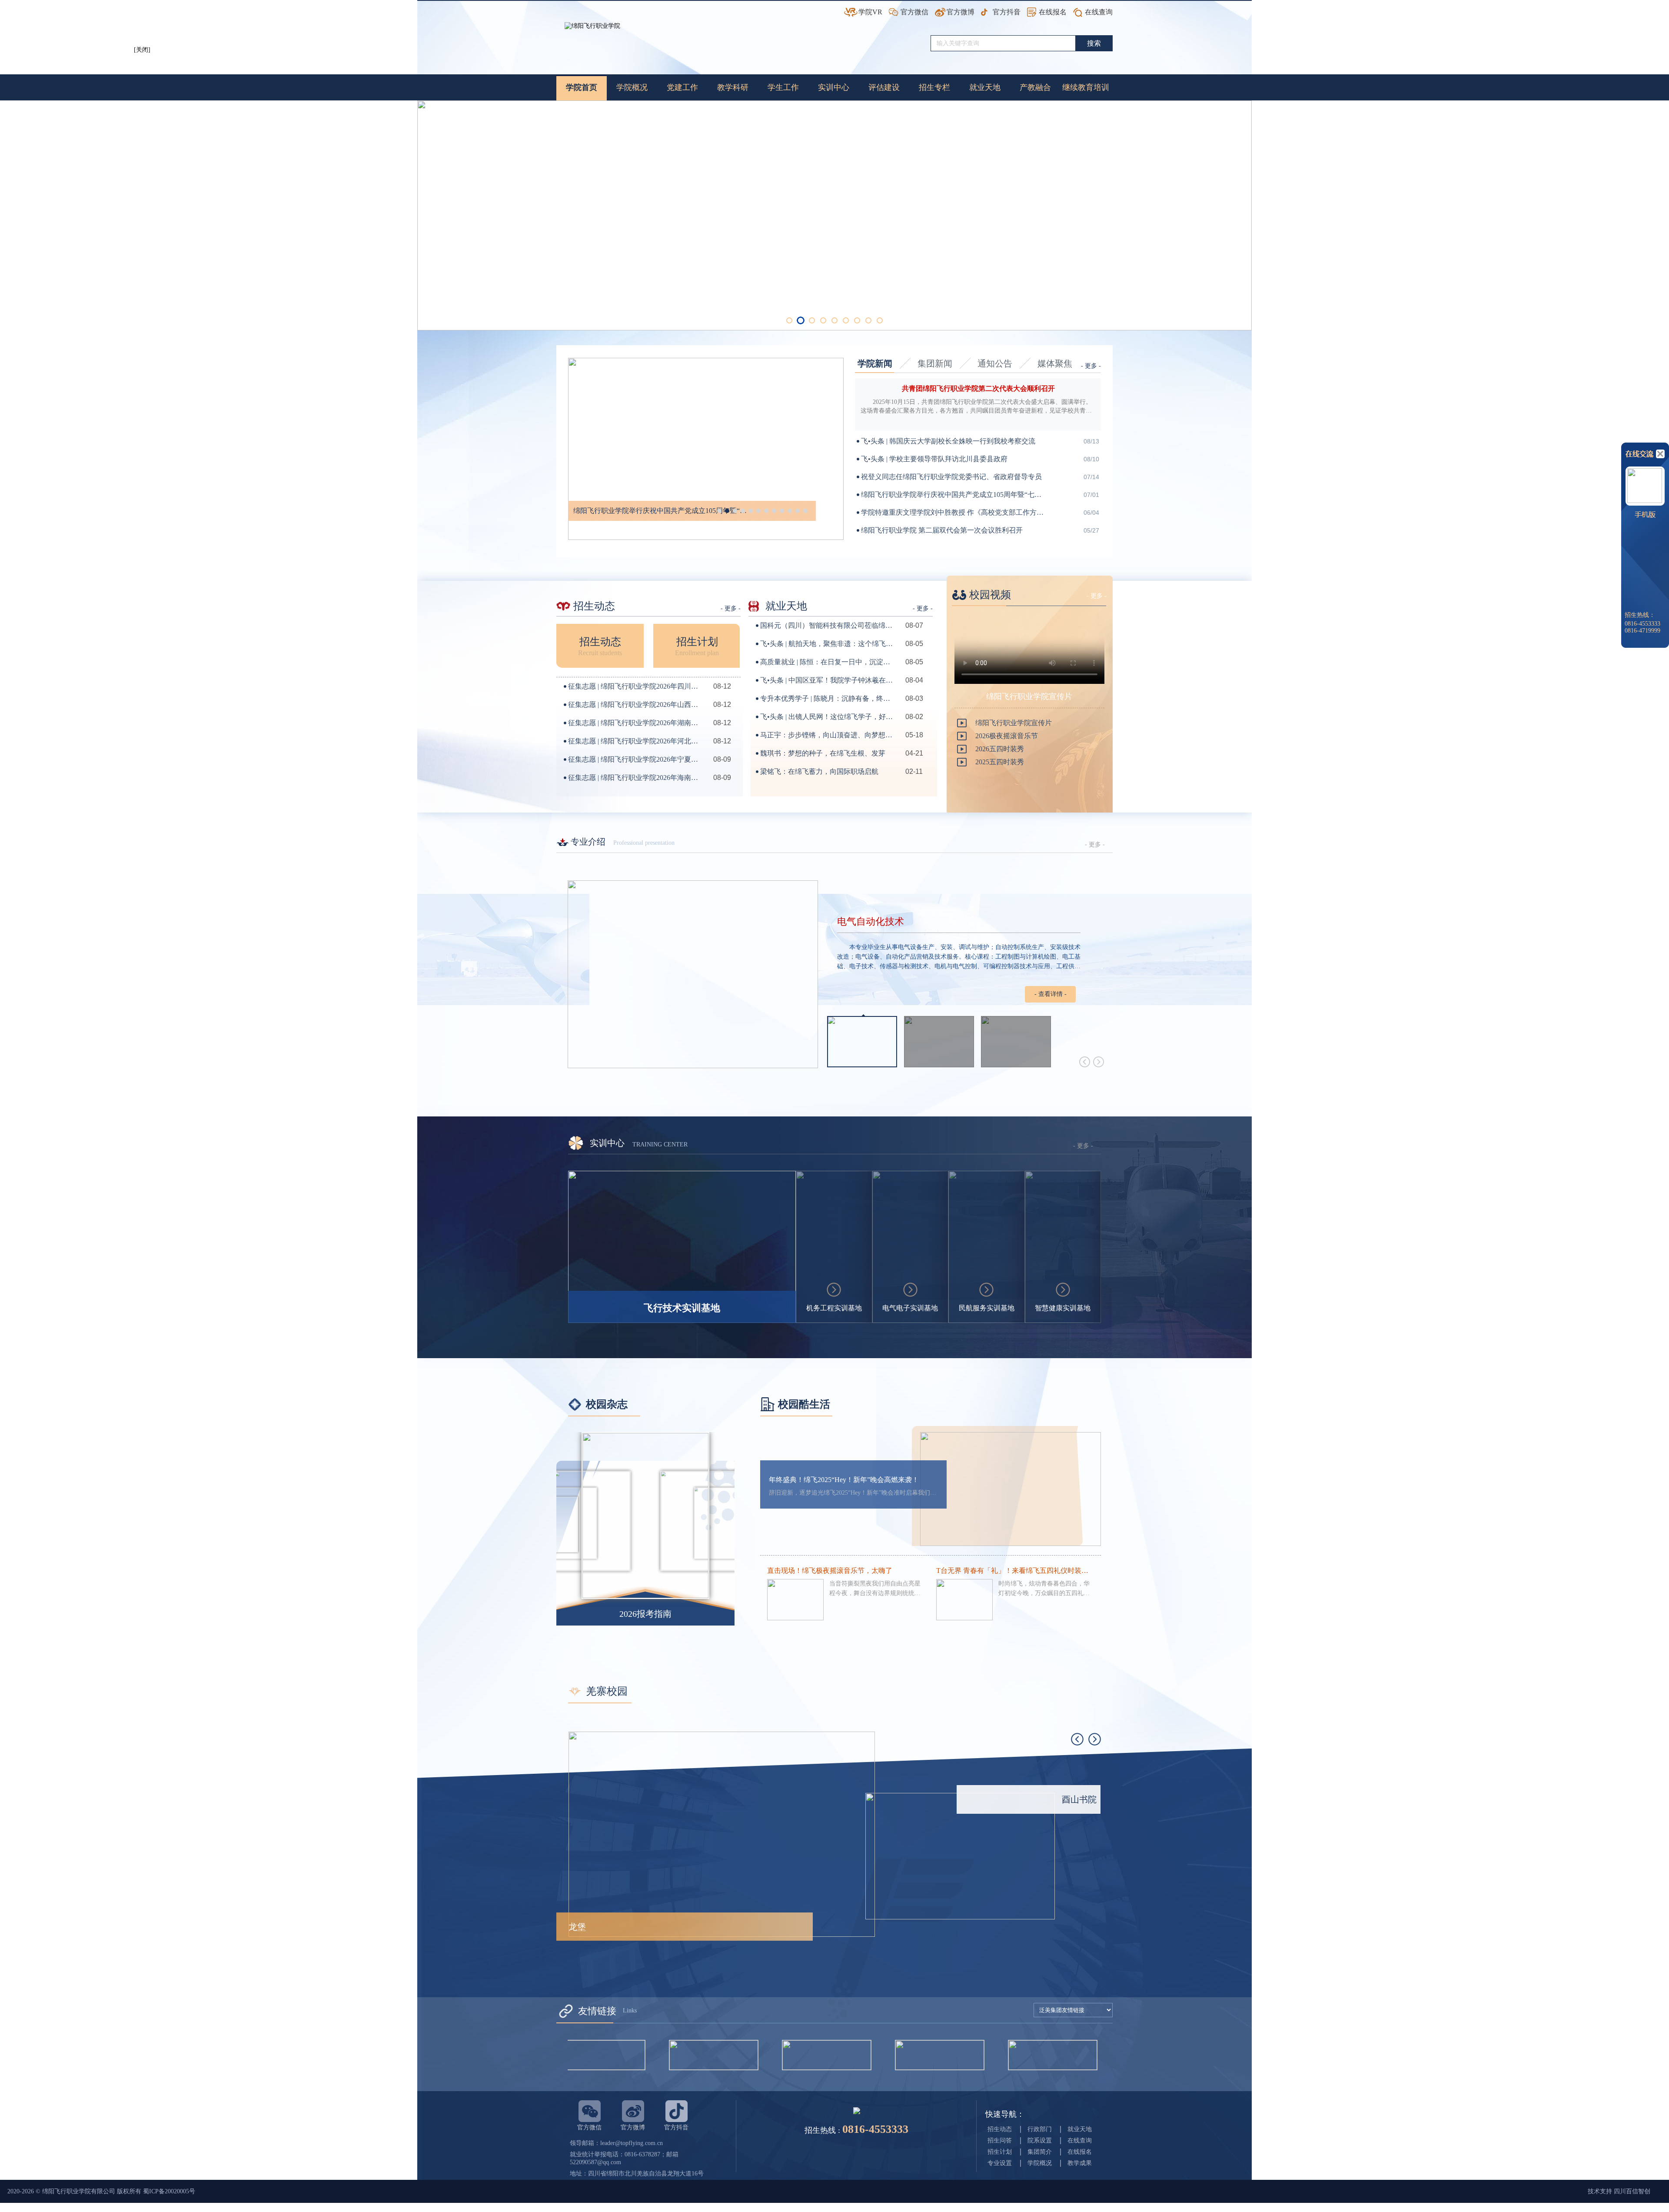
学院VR (870, 12)
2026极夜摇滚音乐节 (1007, 736)
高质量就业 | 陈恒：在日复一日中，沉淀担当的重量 (828, 662)
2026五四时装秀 (1000, 749)
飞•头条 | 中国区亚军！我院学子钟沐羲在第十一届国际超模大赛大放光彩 (828, 680)
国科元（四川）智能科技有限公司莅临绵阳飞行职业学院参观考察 (828, 625)
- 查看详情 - (1051, 994)
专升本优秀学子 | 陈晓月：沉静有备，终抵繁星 (828, 698)
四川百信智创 (1632, 2191)
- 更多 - (1091, 366)
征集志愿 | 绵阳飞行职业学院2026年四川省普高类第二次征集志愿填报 (635, 686)
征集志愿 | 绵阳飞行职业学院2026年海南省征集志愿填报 (635, 778)
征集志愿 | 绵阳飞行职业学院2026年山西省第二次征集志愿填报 (635, 705)
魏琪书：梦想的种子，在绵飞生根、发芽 (823, 753)
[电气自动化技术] (693, 974)
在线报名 (1053, 12)
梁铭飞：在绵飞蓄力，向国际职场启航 (819, 771)
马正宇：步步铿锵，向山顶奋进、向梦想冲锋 (828, 735)
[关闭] (145, 53)
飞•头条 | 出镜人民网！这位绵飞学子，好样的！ (828, 717)
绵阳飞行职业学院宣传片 (1014, 723)
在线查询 (1099, 12)
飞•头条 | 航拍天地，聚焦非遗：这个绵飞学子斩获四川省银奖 (828, 644)
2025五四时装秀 (1000, 762)
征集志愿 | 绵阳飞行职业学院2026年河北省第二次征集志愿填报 (635, 741)
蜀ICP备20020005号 (169, 2191)
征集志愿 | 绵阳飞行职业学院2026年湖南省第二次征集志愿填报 (635, 723)
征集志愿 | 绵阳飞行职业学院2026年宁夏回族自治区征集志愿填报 (635, 759)
